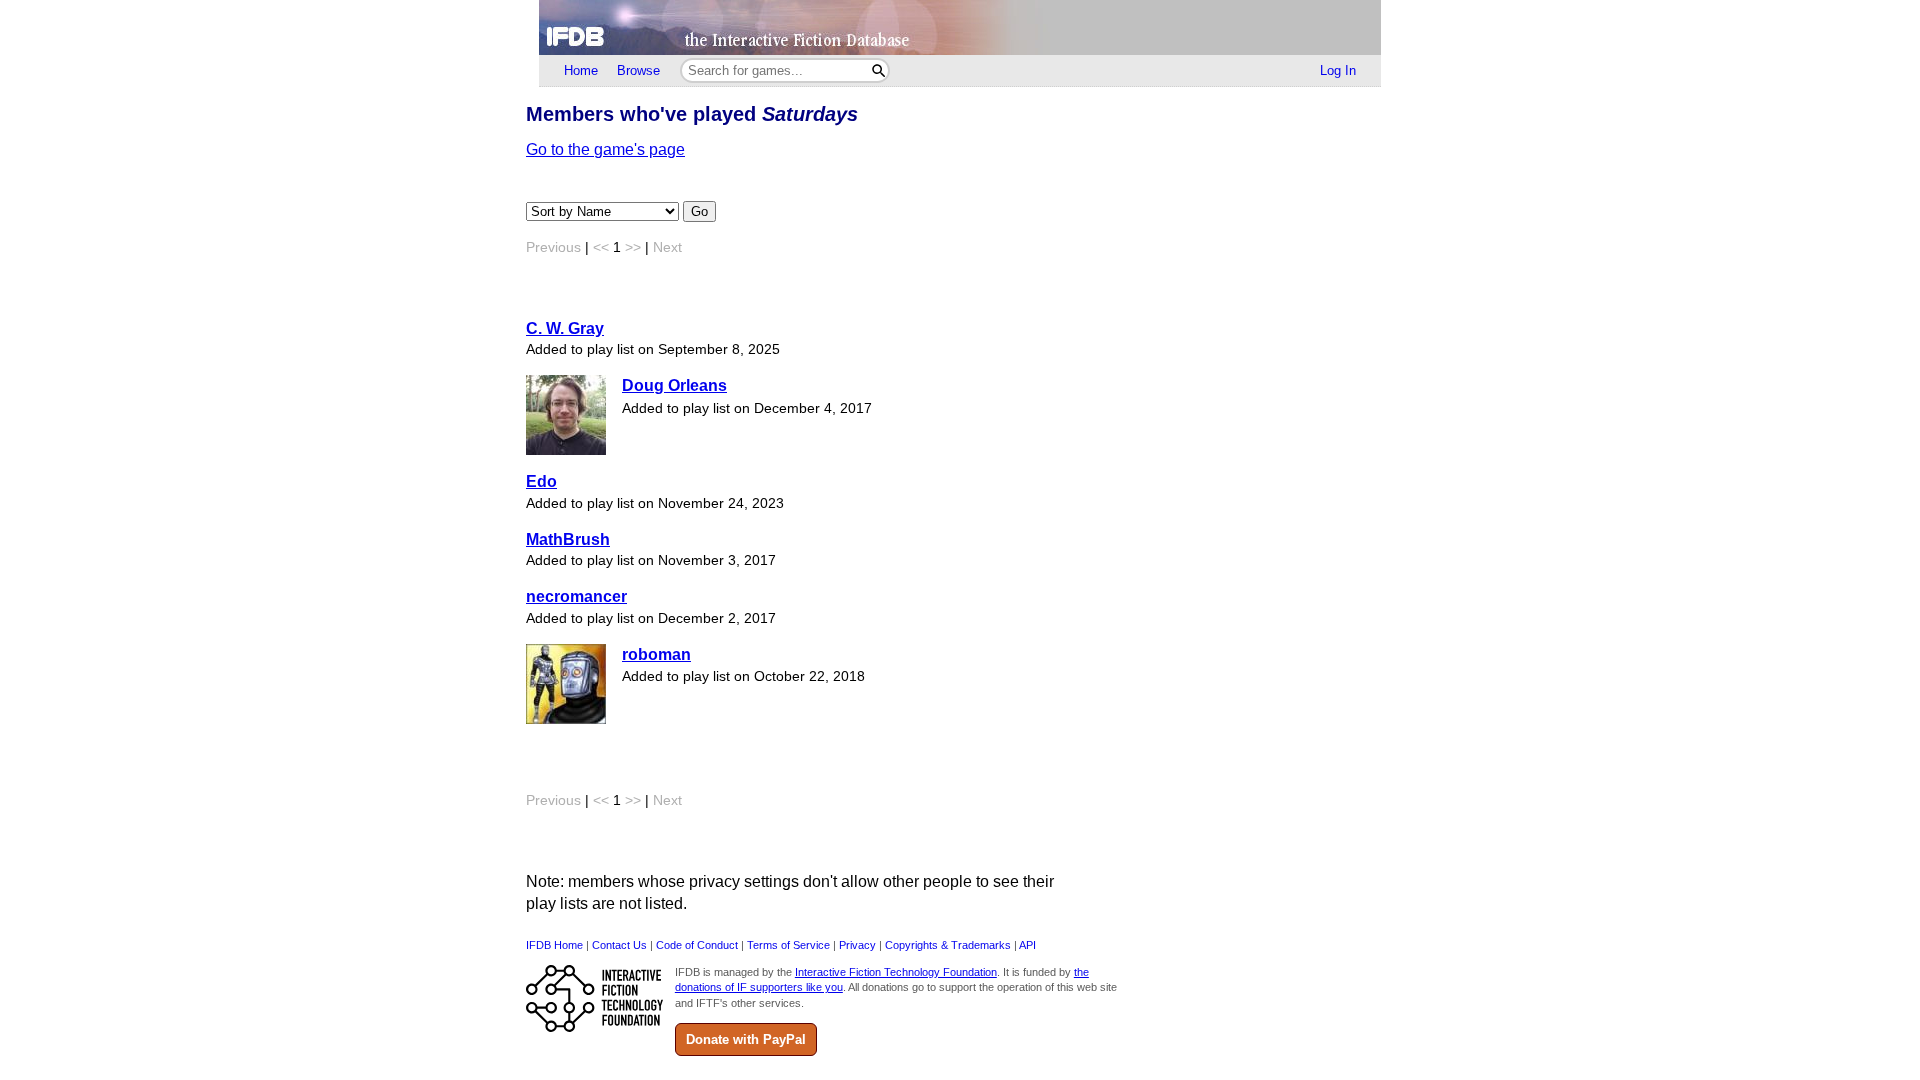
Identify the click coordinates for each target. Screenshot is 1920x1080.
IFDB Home (554, 945)
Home (581, 70)
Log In (1338, 70)
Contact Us (619, 945)
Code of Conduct (697, 945)
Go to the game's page (605, 149)
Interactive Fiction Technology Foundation (896, 972)
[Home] (960, 27)
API (1027, 945)
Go (699, 211)
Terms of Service (788, 945)
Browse (638, 70)
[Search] (878, 70)
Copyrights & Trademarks (948, 945)
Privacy (857, 945)
